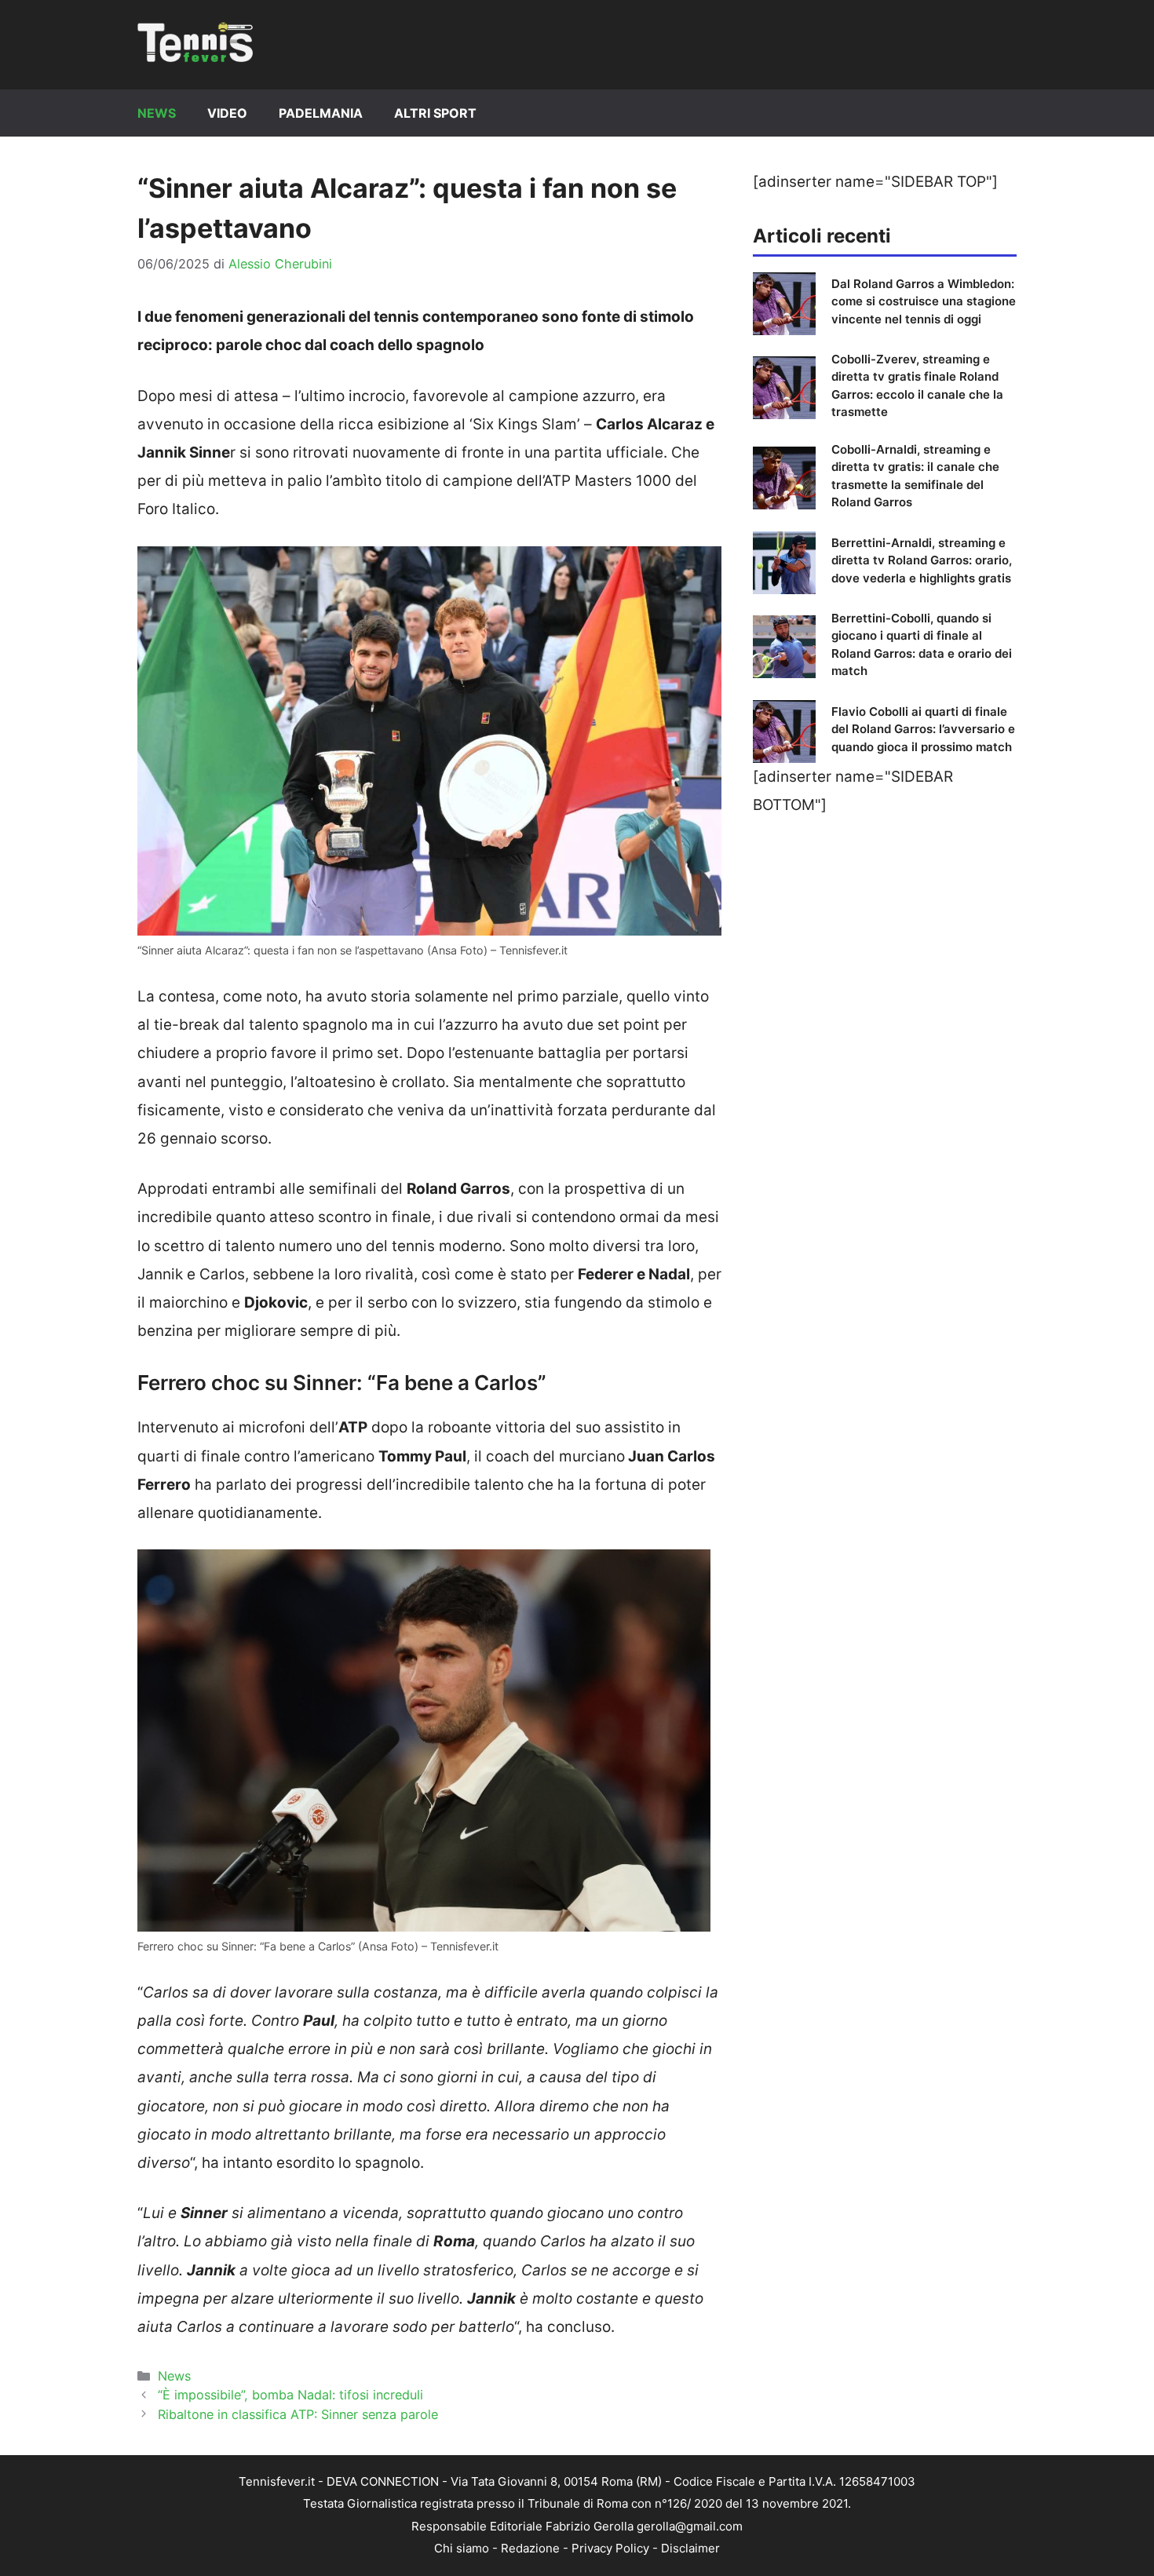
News (157, 113)
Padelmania (321, 113)
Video (227, 113)
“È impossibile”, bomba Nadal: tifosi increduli (290, 2395)
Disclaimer (690, 2548)
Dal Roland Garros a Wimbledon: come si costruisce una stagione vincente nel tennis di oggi (924, 301)
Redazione (530, 2548)
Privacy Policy (610, 2548)
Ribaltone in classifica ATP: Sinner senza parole (298, 2414)
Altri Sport (435, 113)
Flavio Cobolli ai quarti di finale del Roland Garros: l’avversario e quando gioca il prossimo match (923, 729)
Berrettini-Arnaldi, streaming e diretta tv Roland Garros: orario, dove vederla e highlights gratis (922, 560)
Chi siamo (462, 2548)
